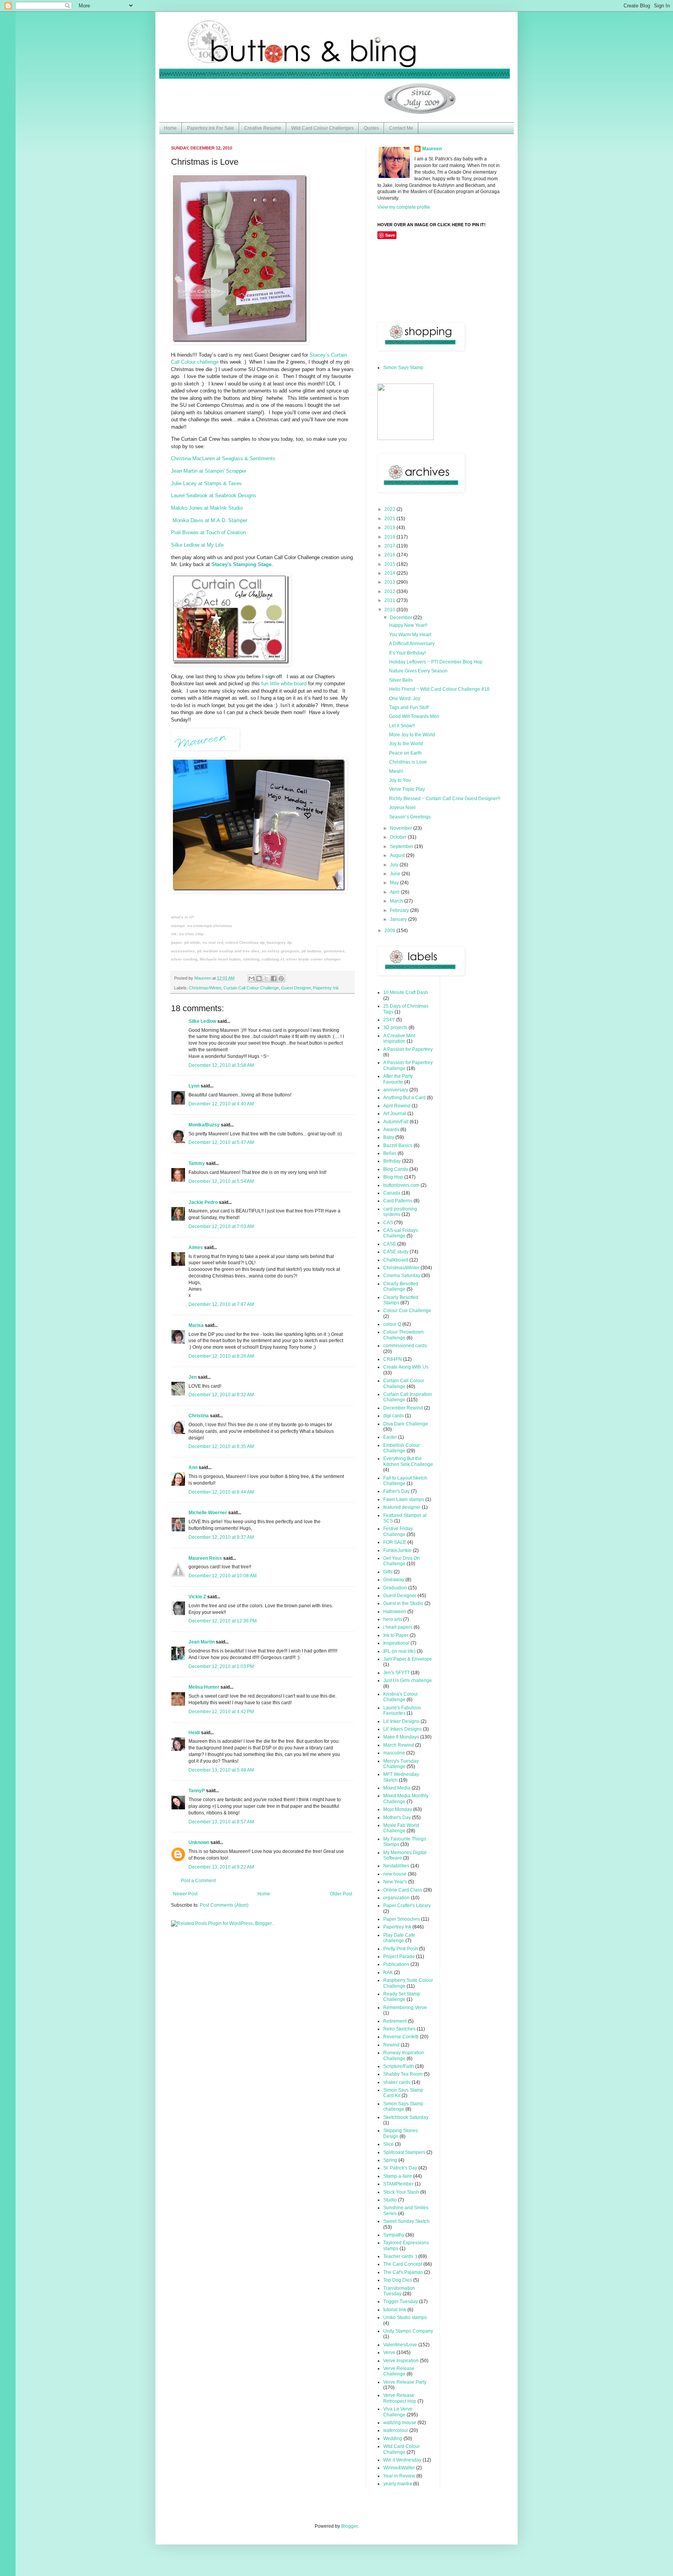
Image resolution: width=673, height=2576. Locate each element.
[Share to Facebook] (274, 978)
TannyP (197, 1791)
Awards (391, 1130)
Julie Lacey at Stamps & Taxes (206, 483)
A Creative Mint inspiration (399, 1038)
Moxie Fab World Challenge (401, 1828)
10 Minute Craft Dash (406, 992)
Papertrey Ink (326, 988)
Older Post (341, 1894)
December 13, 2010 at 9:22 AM (221, 1867)
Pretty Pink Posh (401, 1949)
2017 (390, 546)
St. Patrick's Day (400, 2168)
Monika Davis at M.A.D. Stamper (210, 520)
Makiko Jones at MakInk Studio (207, 508)
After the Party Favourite (398, 1079)
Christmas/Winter (205, 988)
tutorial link (395, 2310)
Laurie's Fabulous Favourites (402, 1710)
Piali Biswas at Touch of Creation (208, 532)
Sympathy (394, 2235)
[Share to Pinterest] (281, 978)
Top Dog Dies (398, 2280)
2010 (390, 610)
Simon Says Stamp (403, 368)
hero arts (393, 1619)
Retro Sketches (399, 2029)
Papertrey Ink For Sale (211, 128)
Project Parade (399, 1957)
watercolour (396, 2430)
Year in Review (399, 2476)
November (402, 828)
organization (396, 1898)
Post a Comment (198, 1881)
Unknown (199, 1842)
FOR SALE (395, 1542)
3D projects (395, 1028)
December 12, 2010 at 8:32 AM (221, 1395)
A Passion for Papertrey (408, 1049)
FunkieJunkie (397, 1550)
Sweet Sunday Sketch (406, 2221)
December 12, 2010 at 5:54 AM (221, 1181)
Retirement (395, 2021)
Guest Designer (296, 988)
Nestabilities (396, 1866)
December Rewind (403, 1408)
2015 (390, 564)
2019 (390, 528)
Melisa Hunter (204, 1687)
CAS (388, 1223)
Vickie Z (197, 1597)
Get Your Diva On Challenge (402, 1561)
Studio (390, 2200)
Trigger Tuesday (401, 2302)
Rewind (391, 2045)
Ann (193, 1467)
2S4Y (389, 1020)
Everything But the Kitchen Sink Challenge (408, 1461)
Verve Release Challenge (399, 2371)
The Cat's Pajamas (403, 2272)
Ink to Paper (396, 1635)
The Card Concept (403, 2264)
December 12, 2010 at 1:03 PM (221, 1666)
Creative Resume (263, 128)
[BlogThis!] (259, 978)
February (400, 910)
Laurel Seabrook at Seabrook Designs (214, 495)
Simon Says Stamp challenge (403, 2106)
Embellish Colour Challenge (402, 1448)
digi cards (394, 1416)
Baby (389, 1137)
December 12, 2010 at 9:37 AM (221, 1537)
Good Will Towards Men (414, 716)
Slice (388, 2144)
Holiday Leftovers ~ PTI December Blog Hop (436, 662)
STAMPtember (398, 2184)
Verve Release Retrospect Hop (400, 2398)
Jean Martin (202, 1642)
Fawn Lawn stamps (404, 1499)
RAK (388, 1972)
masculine (394, 1753)
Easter (390, 1437)
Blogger (349, 2526)
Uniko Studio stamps (405, 2317)
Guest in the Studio (403, 1603)
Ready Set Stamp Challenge (402, 1997)
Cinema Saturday (402, 1276)
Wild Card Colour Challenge (402, 2449)
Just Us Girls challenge (408, 1680)
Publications (396, 1964)
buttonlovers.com (401, 1185)
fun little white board (284, 684)
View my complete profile (404, 207)
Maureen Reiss (205, 1558)
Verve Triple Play (407, 789)
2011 (390, 600)
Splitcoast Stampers (404, 2152)
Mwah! (396, 771)
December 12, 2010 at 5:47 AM (221, 1142)
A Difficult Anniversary (412, 644)
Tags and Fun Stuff (409, 707)
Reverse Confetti (401, 2037)
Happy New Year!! (408, 625)
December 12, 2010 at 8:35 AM (221, 1446)
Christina (199, 1416)
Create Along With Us (406, 1367)
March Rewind (399, 1745)
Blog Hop (393, 1177)
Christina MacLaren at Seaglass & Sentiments (223, 458)
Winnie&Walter (399, 2468)
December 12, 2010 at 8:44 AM (221, 1492)
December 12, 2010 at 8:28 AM (221, 1356)
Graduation (395, 1588)
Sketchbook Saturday (406, 2117)
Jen (193, 1377)
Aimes (196, 1248)
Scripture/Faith (399, 2066)
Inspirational (396, 1643)
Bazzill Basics (398, 1145)
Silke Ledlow (202, 1021)
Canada (392, 1193)
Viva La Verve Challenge (398, 2412)
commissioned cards (405, 1346)
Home (170, 128)
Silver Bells (401, 680)
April (395, 892)
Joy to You (400, 780)
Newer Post (185, 1894)
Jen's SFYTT (396, 1673)
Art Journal (395, 1114)
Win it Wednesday (402, 2460)
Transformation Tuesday (399, 2291)
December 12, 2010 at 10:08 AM (223, 1576)
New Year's (395, 1882)
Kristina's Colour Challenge (401, 1697)
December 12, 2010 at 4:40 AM (221, 1104)
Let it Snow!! (402, 726)
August (398, 855)
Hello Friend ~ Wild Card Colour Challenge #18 (439, 689)
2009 (390, 931)
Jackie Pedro (203, 1202)
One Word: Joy (405, 699)
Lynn (194, 1086)
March (397, 901)
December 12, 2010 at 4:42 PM (221, 1712)
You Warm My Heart (410, 635)
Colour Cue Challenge (407, 1311)
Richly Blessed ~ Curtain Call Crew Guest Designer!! (445, 799)
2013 (390, 582)
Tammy (197, 1163)
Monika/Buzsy (204, 1125)
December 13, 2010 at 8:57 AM (221, 1822)
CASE (390, 1244)
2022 (390, 509)
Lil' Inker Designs (401, 1721)
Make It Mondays (401, 1737)
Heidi (194, 1733)
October (399, 837)
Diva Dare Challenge (406, 1424)
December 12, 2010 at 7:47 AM (221, 1304)
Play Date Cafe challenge (399, 1938)
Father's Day (396, 1491)
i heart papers (398, 1627)
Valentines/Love (400, 2345)
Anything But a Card (404, 1098)
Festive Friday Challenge (398, 1531)
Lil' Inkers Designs (403, 1729)
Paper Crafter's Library (407, 1906)
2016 (390, 555)
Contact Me (401, 128)
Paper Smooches (402, 1919)
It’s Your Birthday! (407, 653)
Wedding (393, 2439)
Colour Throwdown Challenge (403, 1335)
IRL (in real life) (399, 1651)
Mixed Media (397, 1788)
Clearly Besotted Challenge (401, 1286)
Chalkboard (396, 1260)
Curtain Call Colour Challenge (251, 988)
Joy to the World (406, 744)
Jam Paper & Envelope (408, 1659)
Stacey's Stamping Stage (241, 564)
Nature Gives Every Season (418, 671)
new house (395, 1874)
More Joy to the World (412, 735)
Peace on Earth (405, 753)
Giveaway (394, 1580)
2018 (390, 537)
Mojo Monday (398, 1809)
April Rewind (397, 1106)
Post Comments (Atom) (224, 1905)
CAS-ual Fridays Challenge (401, 1233)
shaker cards (397, 2082)
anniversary (396, 1090)
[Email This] (252, 978)
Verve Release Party (405, 2382)
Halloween (395, 1612)
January (399, 919)
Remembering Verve (405, 2008)
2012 (390, 591)
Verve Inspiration (401, 2361)
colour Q (392, 1324)
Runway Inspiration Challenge (404, 2055)
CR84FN (393, 1359)
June (396, 874)
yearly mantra (398, 2484)
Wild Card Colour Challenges (322, 128)
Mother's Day (397, 1818)
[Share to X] (266, 978)
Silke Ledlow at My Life (197, 545)
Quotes (371, 128)
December (402, 618)
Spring (390, 2160)
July (395, 865)
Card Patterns (398, 1201)
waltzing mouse (400, 2423)
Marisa (196, 1325)
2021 (390, 519)
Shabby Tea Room (403, 2074)
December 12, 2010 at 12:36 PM (223, 1621)
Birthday (392, 1161)
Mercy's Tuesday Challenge (401, 1764)
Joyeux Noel (402, 808)
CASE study (396, 1252)
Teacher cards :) (400, 2256)
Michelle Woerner (208, 1513)
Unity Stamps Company (408, 2331)
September (402, 846)
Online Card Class (403, 1890)
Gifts (388, 1572)
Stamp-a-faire (398, 2176)
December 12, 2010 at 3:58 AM (221, 1065)
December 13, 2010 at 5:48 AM (221, 1770)
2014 (390, 573)
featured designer (402, 1507)
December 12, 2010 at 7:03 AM (221, 1226)
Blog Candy (396, 1169)
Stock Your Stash (401, 2192)
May (395, 883)
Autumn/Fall (396, 1122)
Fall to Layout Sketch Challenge (405, 1481)
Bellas (390, 1153)
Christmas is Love (408, 762)
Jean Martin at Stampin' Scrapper (209, 471)
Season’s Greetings (410, 817)
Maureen (432, 149)
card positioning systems (400, 1212)
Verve (389, 2353)
